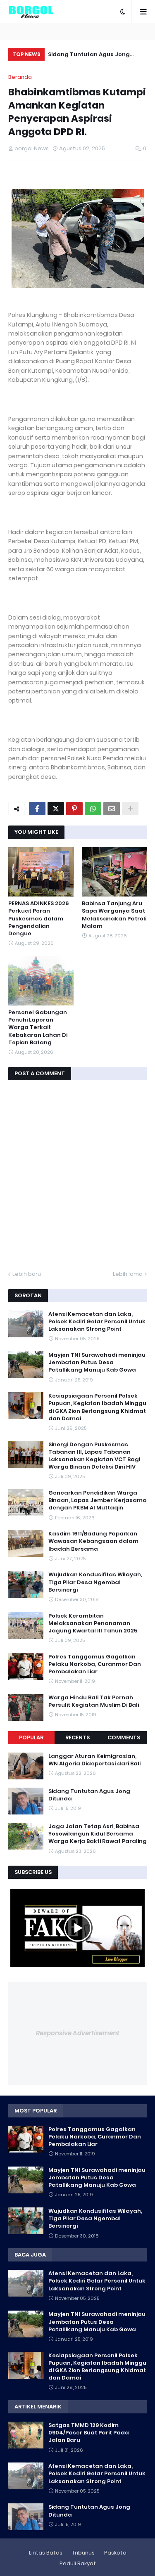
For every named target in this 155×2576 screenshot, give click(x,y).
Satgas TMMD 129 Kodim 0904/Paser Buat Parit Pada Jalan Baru (89, 2433)
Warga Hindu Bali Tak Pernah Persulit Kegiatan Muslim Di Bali (94, 1701)
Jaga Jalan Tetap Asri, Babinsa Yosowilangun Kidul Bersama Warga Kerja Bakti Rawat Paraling (103, 56)
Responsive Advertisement (78, 2033)
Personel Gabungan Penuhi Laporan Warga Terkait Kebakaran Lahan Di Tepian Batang (38, 1028)
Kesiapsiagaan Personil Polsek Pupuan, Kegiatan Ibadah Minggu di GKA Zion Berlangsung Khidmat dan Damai (97, 1407)
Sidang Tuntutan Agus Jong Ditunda (89, 1795)
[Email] (112, 809)
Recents (77, 1737)
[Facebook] (37, 809)
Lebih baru (27, 1274)
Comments (124, 1737)
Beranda (20, 77)
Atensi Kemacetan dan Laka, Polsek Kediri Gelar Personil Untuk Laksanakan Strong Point (97, 1322)
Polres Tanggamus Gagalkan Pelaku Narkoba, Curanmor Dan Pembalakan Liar (95, 1664)
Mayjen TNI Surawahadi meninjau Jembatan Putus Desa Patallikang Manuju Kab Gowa (97, 1363)
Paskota (115, 2553)
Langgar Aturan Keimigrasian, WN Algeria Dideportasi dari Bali (94, 1760)
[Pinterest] (74, 809)
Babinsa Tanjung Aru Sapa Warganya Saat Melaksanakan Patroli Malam (114, 915)
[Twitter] (56, 809)
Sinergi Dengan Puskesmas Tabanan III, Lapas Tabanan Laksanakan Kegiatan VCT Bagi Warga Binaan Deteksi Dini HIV (94, 1456)
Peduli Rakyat (78, 2563)
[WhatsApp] (93, 809)
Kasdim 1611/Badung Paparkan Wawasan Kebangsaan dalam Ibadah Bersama (93, 1541)
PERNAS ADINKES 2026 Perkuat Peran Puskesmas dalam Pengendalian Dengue (39, 919)
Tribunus (83, 2553)
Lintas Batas (46, 2553)
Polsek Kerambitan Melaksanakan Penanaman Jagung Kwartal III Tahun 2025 (93, 1623)
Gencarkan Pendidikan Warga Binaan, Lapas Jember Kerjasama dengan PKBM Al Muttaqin (98, 1500)
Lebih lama (128, 1274)
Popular (31, 1737)
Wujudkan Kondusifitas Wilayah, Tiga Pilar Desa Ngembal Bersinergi (95, 1582)
